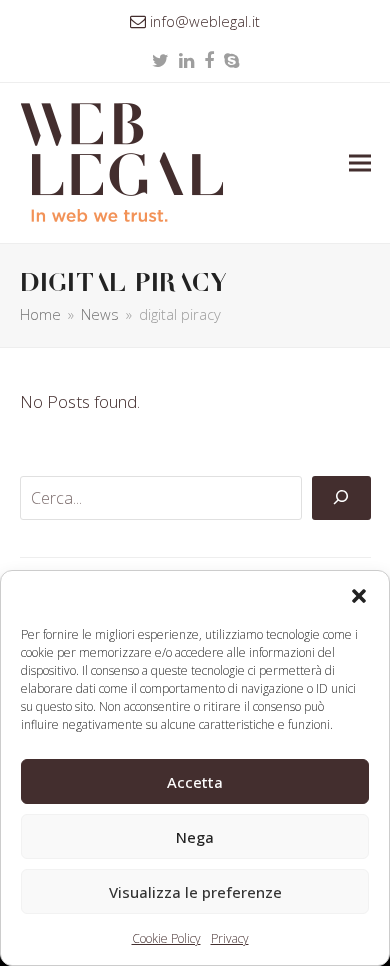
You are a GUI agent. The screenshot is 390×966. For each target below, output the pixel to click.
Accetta (195, 782)
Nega (195, 837)
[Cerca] (341, 498)
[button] (359, 596)
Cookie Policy (166, 938)
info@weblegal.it (205, 21)
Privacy (230, 938)
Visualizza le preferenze (195, 892)
